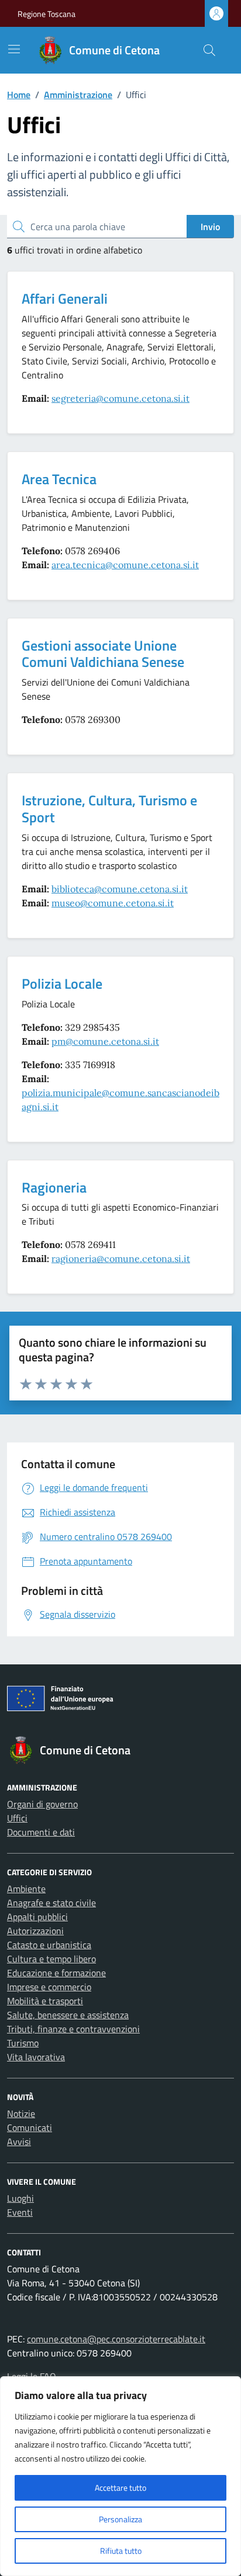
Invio (210, 227)
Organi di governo (42, 1804)
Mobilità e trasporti (45, 2001)
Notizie (21, 2113)
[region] (120, 2476)
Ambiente (26, 1889)
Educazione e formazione (56, 1973)
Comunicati (30, 2127)
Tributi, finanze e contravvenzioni (73, 2029)
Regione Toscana (47, 14)
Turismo (23, 2043)
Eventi (20, 2212)
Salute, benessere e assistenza (68, 2015)
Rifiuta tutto (121, 2551)
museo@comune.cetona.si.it (113, 903)
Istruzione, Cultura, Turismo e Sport (109, 809)
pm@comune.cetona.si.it (105, 1041)
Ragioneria (54, 1187)
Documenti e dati (41, 1832)
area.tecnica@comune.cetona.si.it (125, 565)
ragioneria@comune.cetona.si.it (121, 1259)
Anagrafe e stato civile (51, 1903)
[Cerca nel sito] (209, 50)
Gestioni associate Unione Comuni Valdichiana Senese (103, 654)
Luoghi (20, 2198)
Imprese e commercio (49, 1987)
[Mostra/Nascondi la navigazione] (14, 49)
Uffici (17, 1818)
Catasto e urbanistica (49, 1945)
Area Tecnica (59, 479)
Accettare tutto (120, 2488)
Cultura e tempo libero (51, 1959)
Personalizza (120, 2519)
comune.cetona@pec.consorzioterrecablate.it (116, 2339)
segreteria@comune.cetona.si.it (120, 398)
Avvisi (19, 2142)
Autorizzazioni (35, 1931)
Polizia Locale (62, 983)
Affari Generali (65, 298)
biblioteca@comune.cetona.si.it (120, 889)
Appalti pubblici (37, 1917)
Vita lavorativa (36, 2057)
